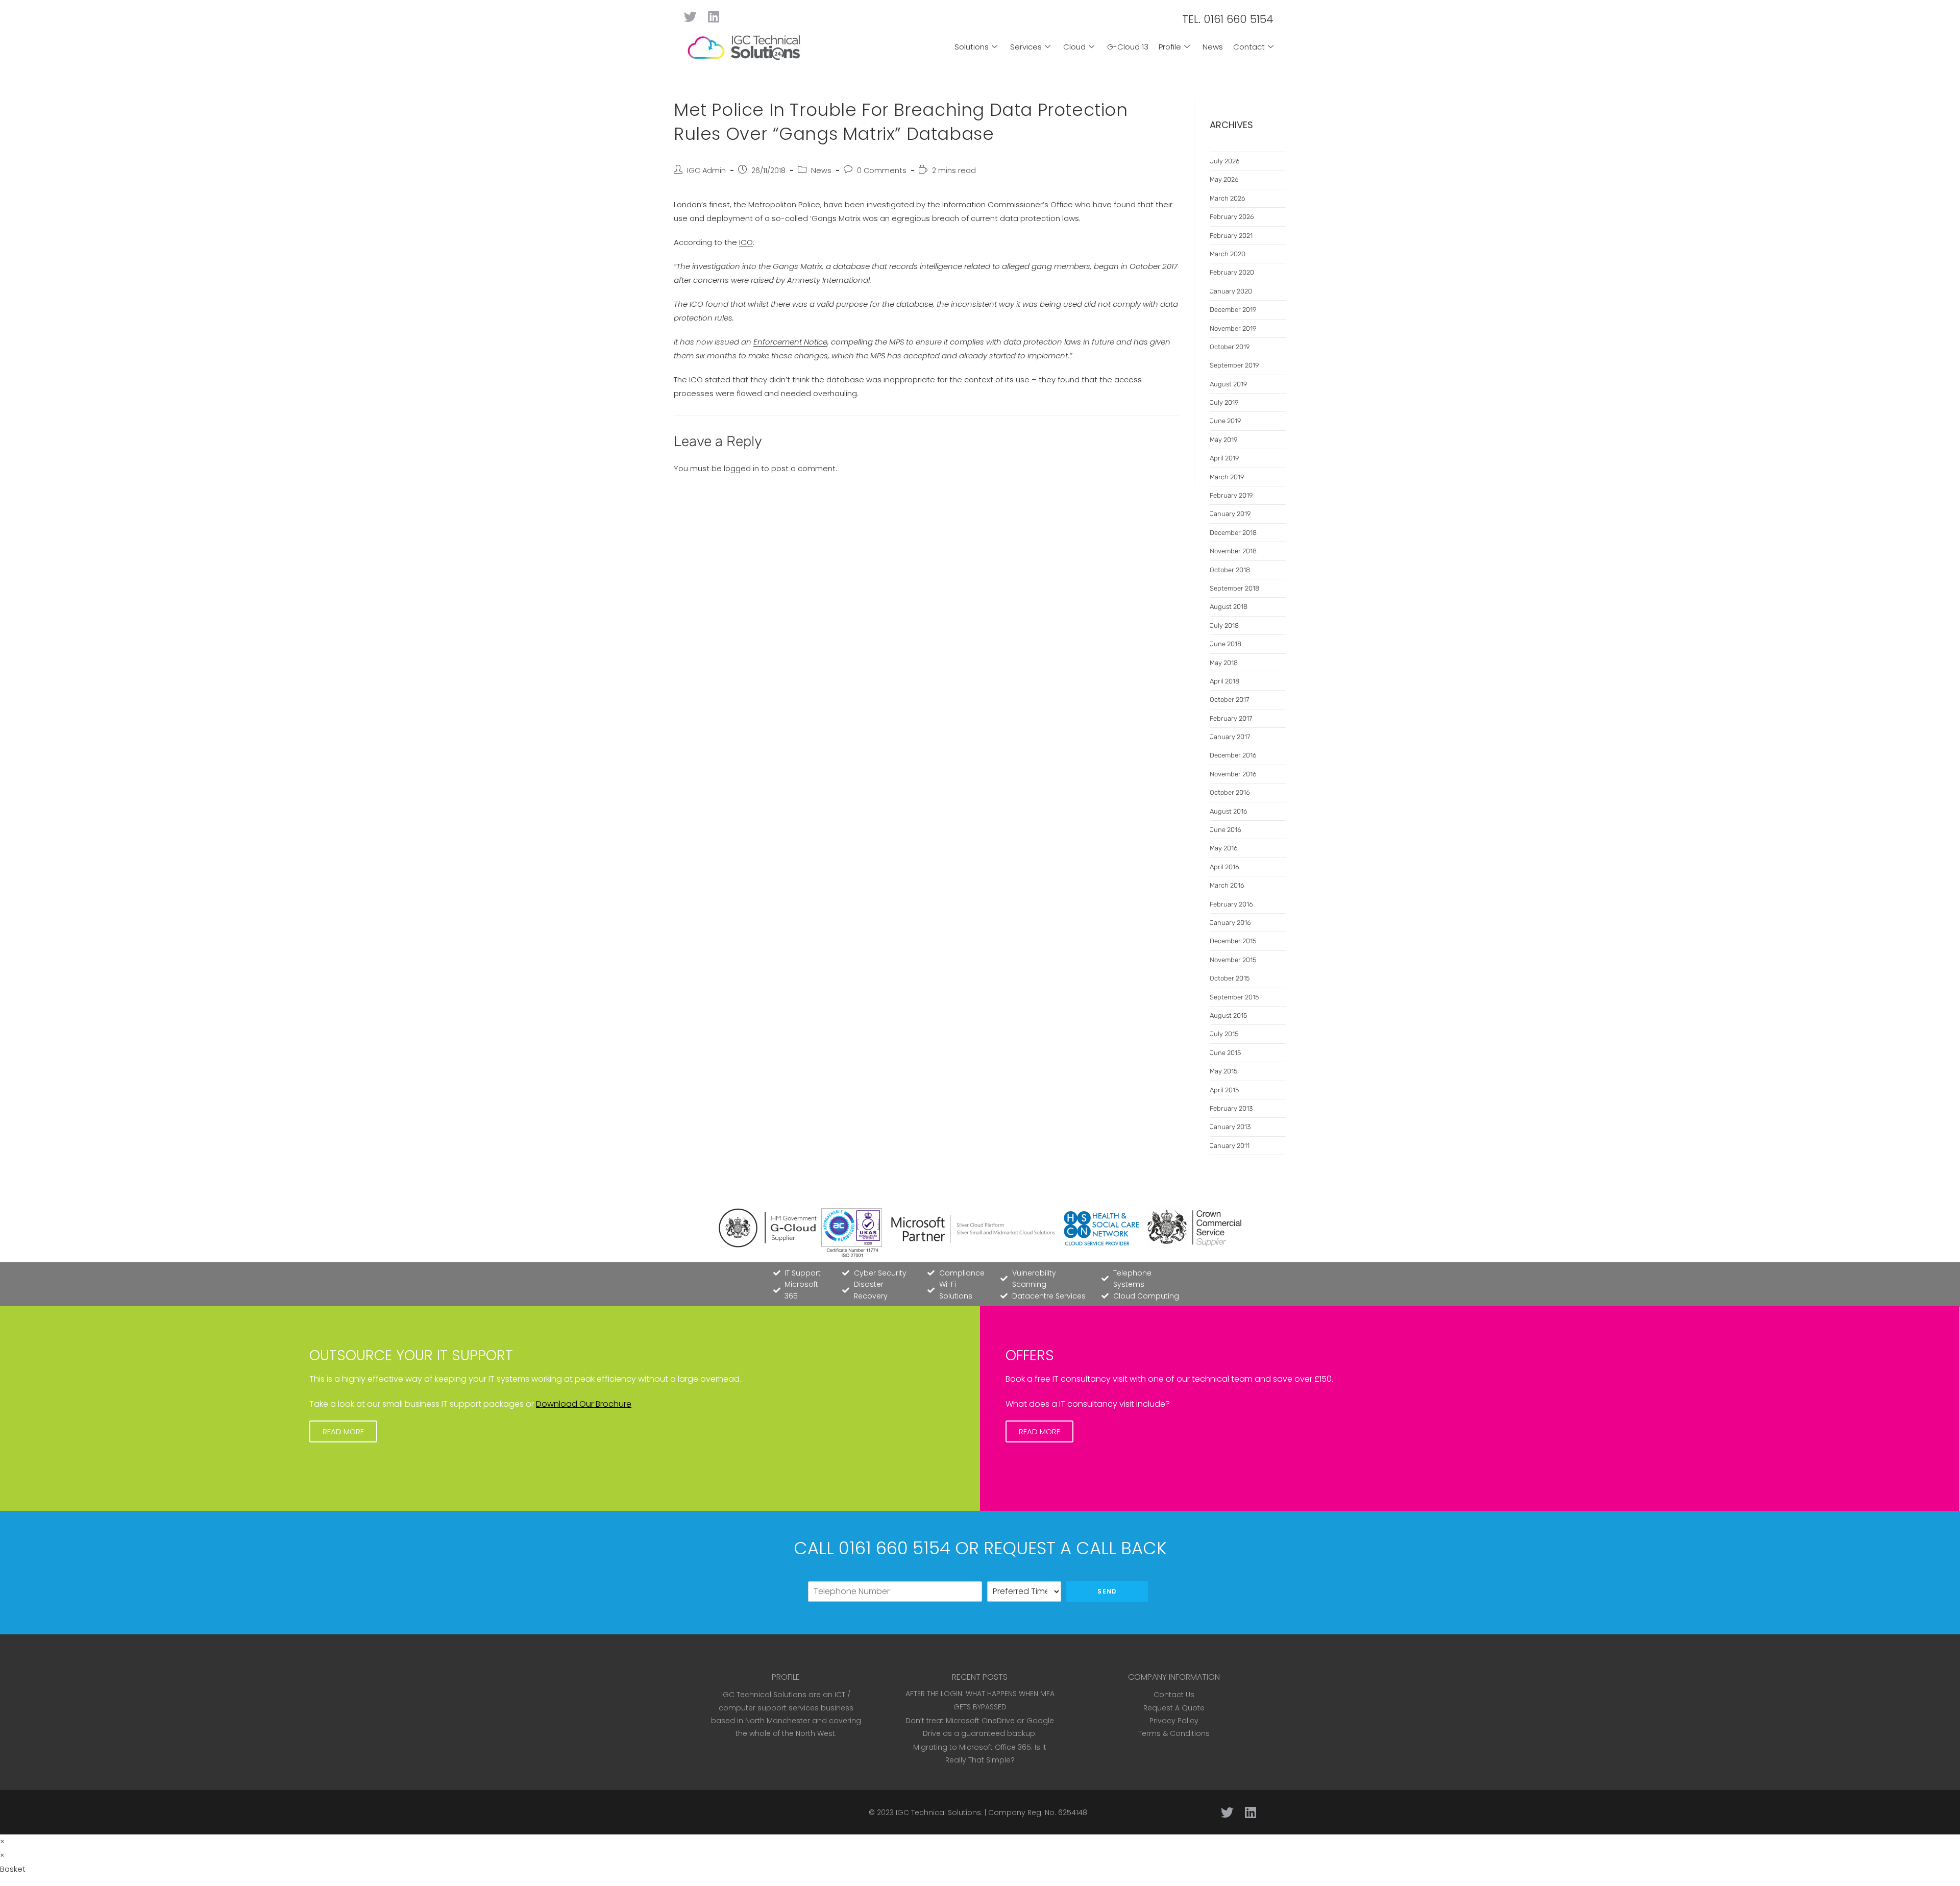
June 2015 (1225, 1053)
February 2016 (1231, 904)
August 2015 (1228, 1015)
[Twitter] (690, 17)
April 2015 (1224, 1090)
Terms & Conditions (1174, 1733)
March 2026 (1228, 198)
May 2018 (1224, 663)
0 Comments (882, 170)
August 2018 (1229, 607)
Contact (1249, 47)
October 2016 (1230, 792)
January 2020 (1231, 291)
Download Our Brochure (584, 1404)
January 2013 (1230, 1127)
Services (1026, 47)
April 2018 (1224, 681)
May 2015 (1223, 1071)
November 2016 (1233, 774)
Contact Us (1174, 1695)
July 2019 (1224, 402)
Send (1107, 1591)
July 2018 (1224, 626)
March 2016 (1227, 885)
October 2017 (1229, 700)
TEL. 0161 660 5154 (1228, 19)
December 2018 (1233, 533)
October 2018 (1230, 570)
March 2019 (1227, 477)
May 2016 (1224, 848)
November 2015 (1233, 960)
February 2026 (1232, 217)
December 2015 (1233, 941)
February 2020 (1232, 272)
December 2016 (1233, 755)
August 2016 (1229, 811)
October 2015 (1230, 978)
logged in (741, 468)
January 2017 (1230, 737)
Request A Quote (1174, 1708)
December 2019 (1233, 310)
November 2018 (1233, 551)
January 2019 (1230, 514)
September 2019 (1234, 365)
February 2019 (1231, 495)
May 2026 (1224, 179)
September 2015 (1234, 997)
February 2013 (1231, 1108)
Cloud (1074, 47)
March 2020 (1228, 254)
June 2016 (1226, 830)
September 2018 (1234, 588)
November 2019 (1233, 328)
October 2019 (1230, 347)
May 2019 (1223, 440)
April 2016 (1224, 867)
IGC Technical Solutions (938, 1812)
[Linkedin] (713, 17)
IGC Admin (706, 170)
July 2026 (1225, 161)
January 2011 (1230, 1146)
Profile (1170, 47)
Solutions (972, 47)
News (1213, 47)
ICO (746, 242)
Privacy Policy (1174, 1721)
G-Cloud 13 (1128, 47)
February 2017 (1231, 718)
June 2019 (1225, 421)
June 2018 (1226, 644)
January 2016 (1230, 923)
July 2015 (1224, 1034)
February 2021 (1231, 236)
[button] (343, 1431)
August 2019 (1228, 384)
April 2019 (1224, 458)
